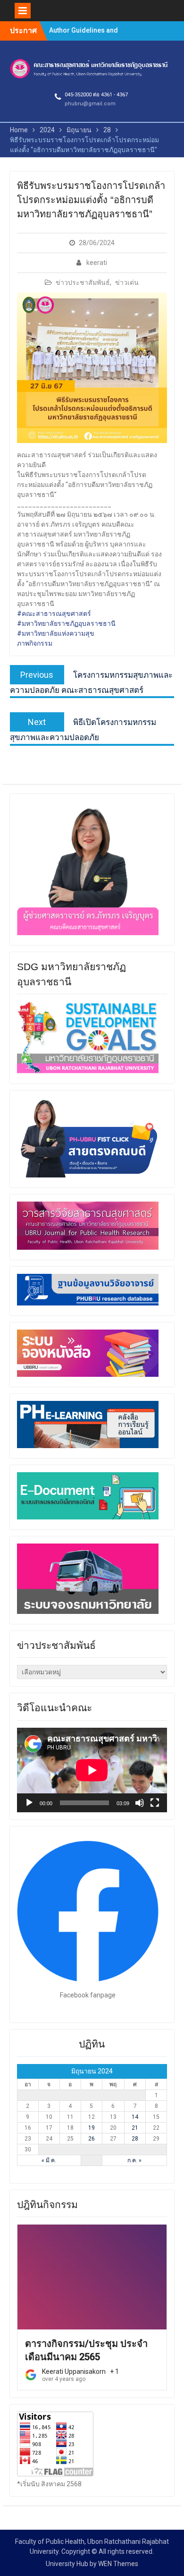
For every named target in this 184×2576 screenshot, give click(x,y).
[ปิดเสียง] (140, 1803)
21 (135, 2128)
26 (92, 2139)
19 (92, 2128)
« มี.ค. (49, 2160)
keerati (97, 263)
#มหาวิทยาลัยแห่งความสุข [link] (56, 633)
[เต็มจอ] (155, 1803)
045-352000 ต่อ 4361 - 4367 (96, 95)
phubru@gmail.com (90, 104)
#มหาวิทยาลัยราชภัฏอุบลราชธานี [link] (66, 623)
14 (135, 2117)
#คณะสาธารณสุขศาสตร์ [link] (54, 614)
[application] (92, 1770)
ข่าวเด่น (127, 282)
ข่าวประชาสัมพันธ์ (83, 282)
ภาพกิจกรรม (35, 643)
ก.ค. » (134, 2160)
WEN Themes (118, 2564)
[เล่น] (29, 1803)
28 (135, 2139)
